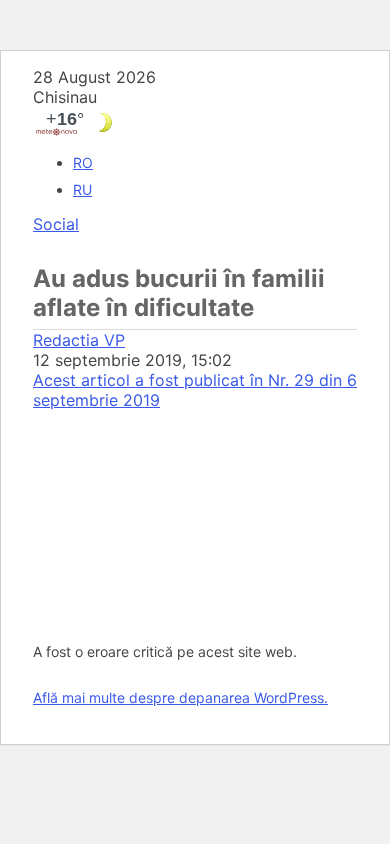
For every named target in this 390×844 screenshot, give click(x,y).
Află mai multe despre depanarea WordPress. (180, 697)
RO (83, 162)
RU (82, 189)
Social (56, 224)
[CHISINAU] (195, 122)
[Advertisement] (195, 518)
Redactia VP (79, 340)
